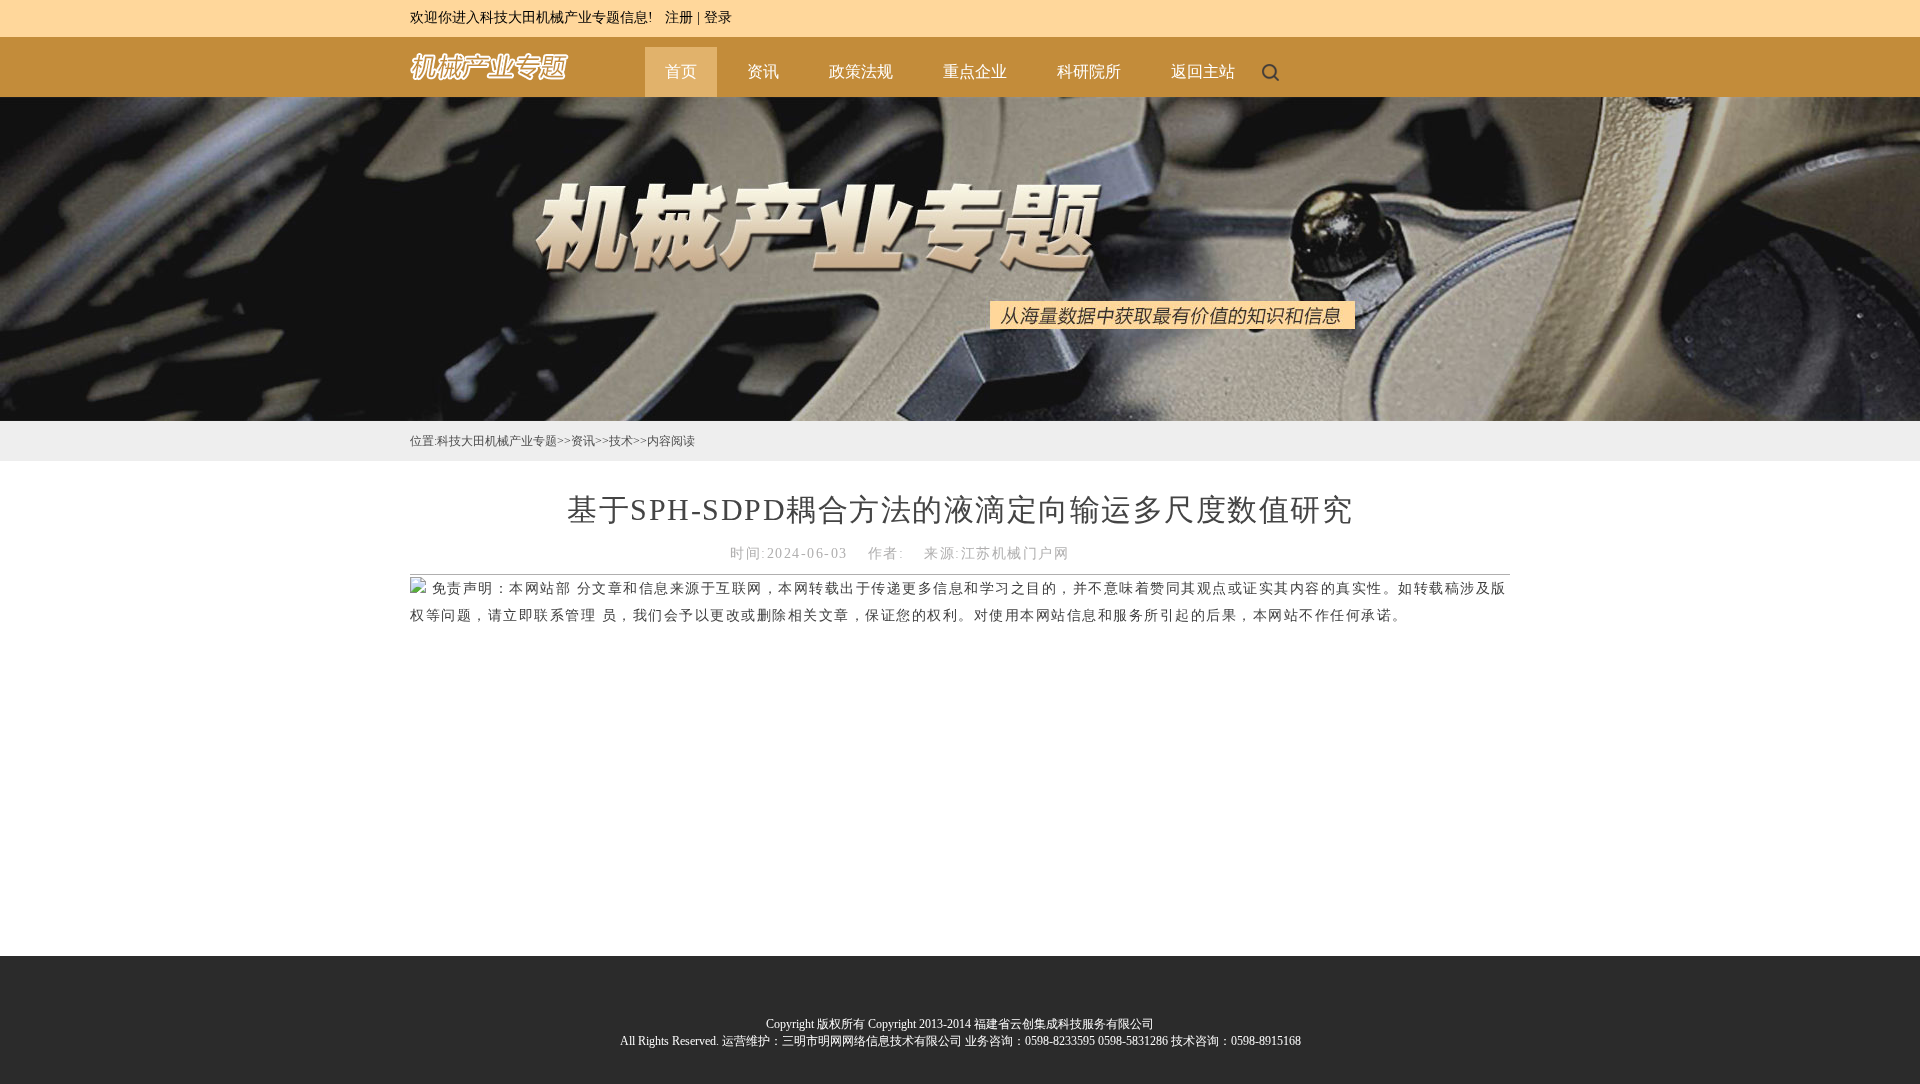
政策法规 (861, 71)
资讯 (763, 71)
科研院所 (1089, 71)
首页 (681, 71)
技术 (621, 441)
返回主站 (1203, 71)
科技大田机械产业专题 (497, 441)
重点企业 (975, 71)
